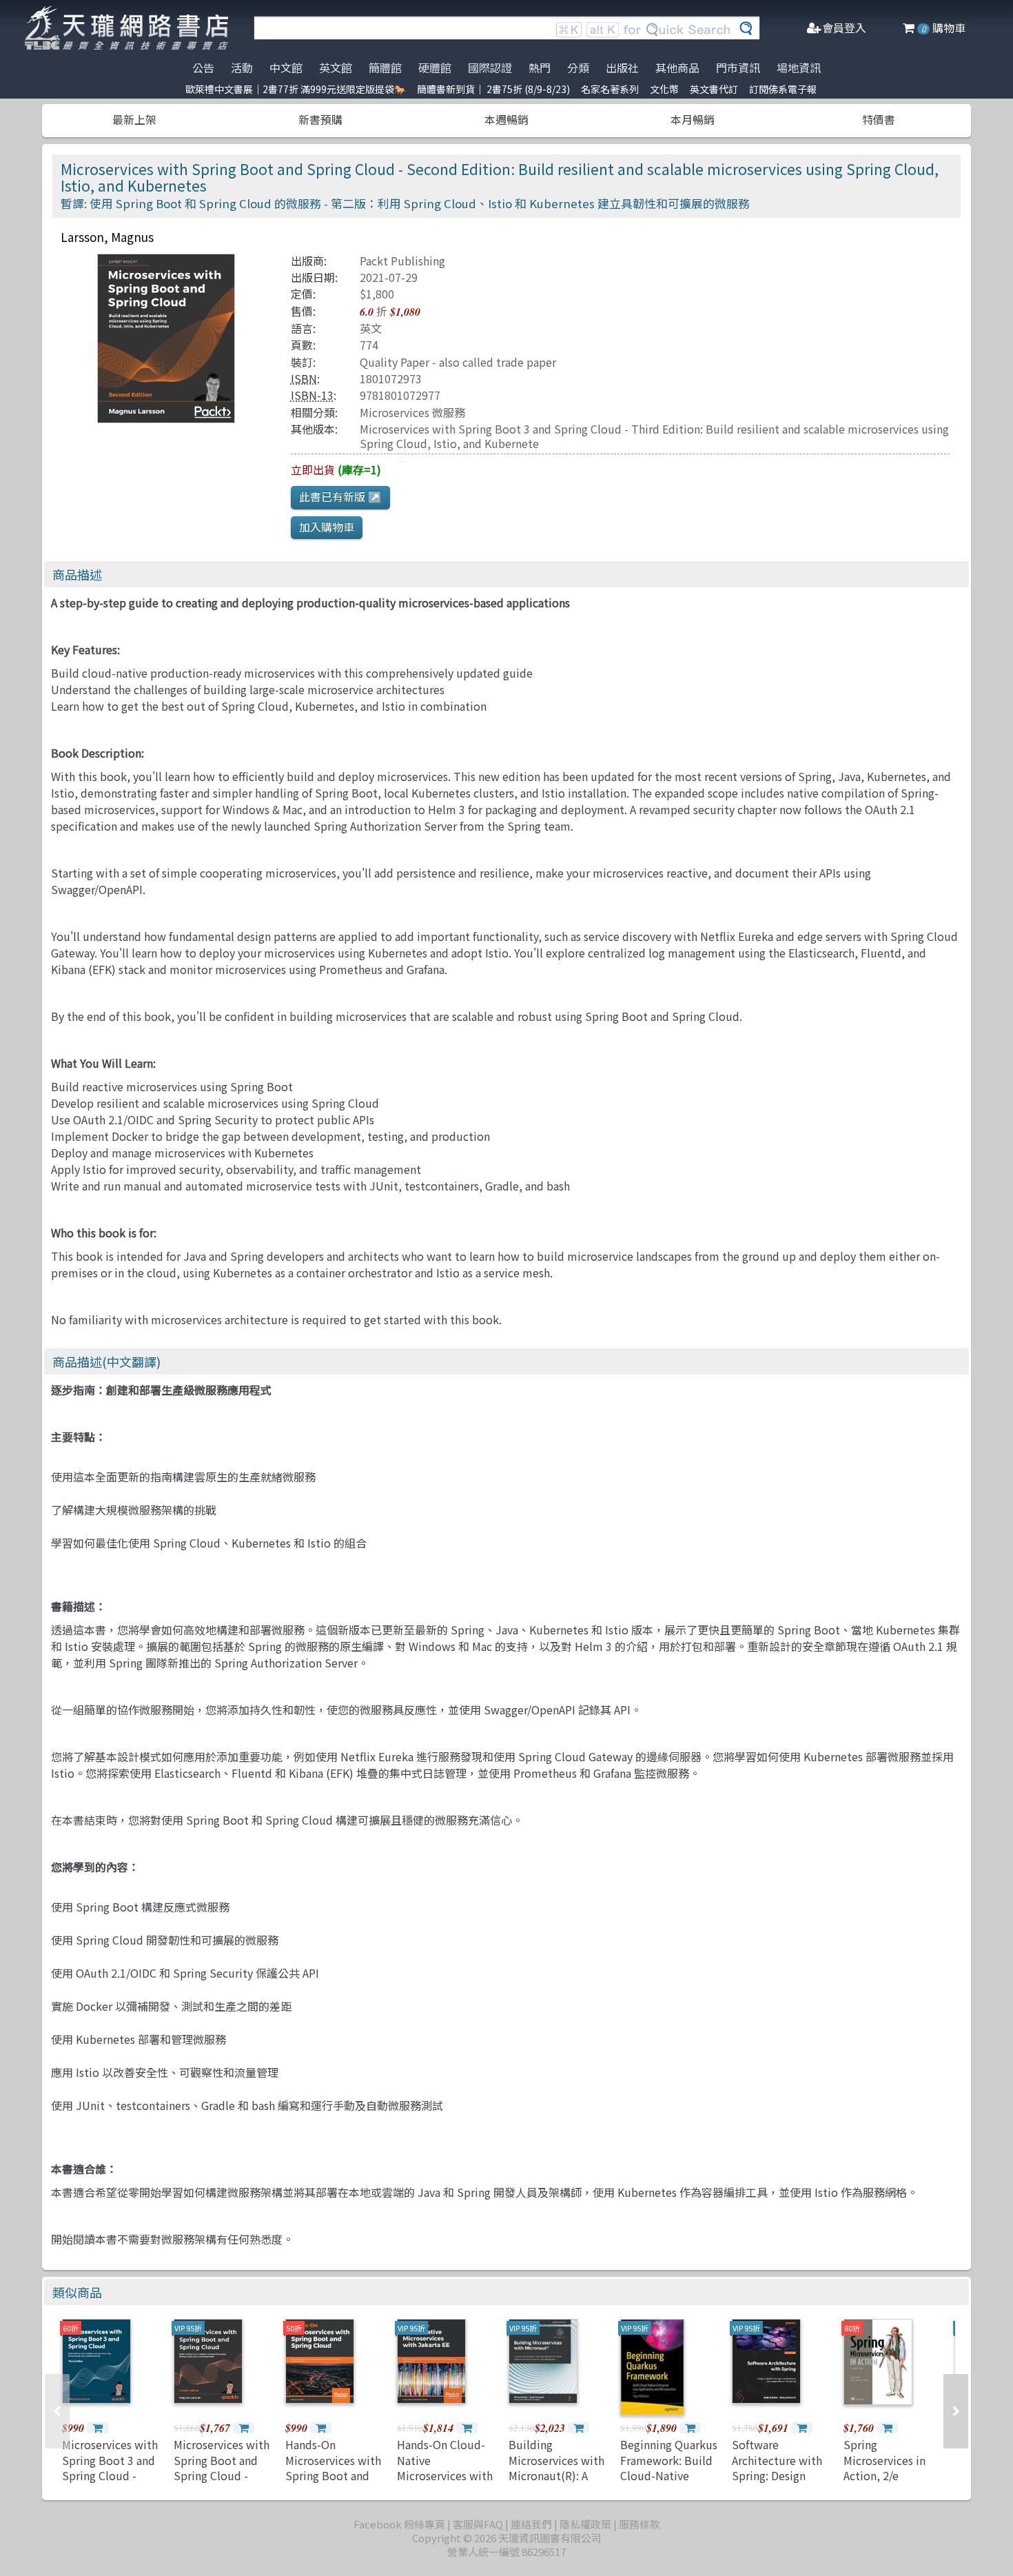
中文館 (286, 68)
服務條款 (639, 2524)
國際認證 (490, 68)
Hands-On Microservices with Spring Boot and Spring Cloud (333, 2467)
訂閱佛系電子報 (783, 89)
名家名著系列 (610, 89)
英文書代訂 (714, 89)
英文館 (336, 68)
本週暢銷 (506, 119)
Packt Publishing (402, 261)
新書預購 (320, 119)
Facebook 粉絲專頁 (399, 2524)
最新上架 (134, 119)
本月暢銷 (693, 119)
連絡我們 (531, 2524)
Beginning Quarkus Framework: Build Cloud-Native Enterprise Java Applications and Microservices (669, 2483)
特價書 (879, 119)
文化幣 (664, 89)
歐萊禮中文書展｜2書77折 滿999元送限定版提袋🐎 (296, 89)
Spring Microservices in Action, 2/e (884, 2460)
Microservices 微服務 (412, 412)
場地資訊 (799, 68)
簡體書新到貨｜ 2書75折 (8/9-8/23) (493, 89)
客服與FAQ (478, 2524)
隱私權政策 (585, 2524)
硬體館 (435, 68)
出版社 (622, 68)
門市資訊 (738, 68)
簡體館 (385, 68)
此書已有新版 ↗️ (340, 496)
